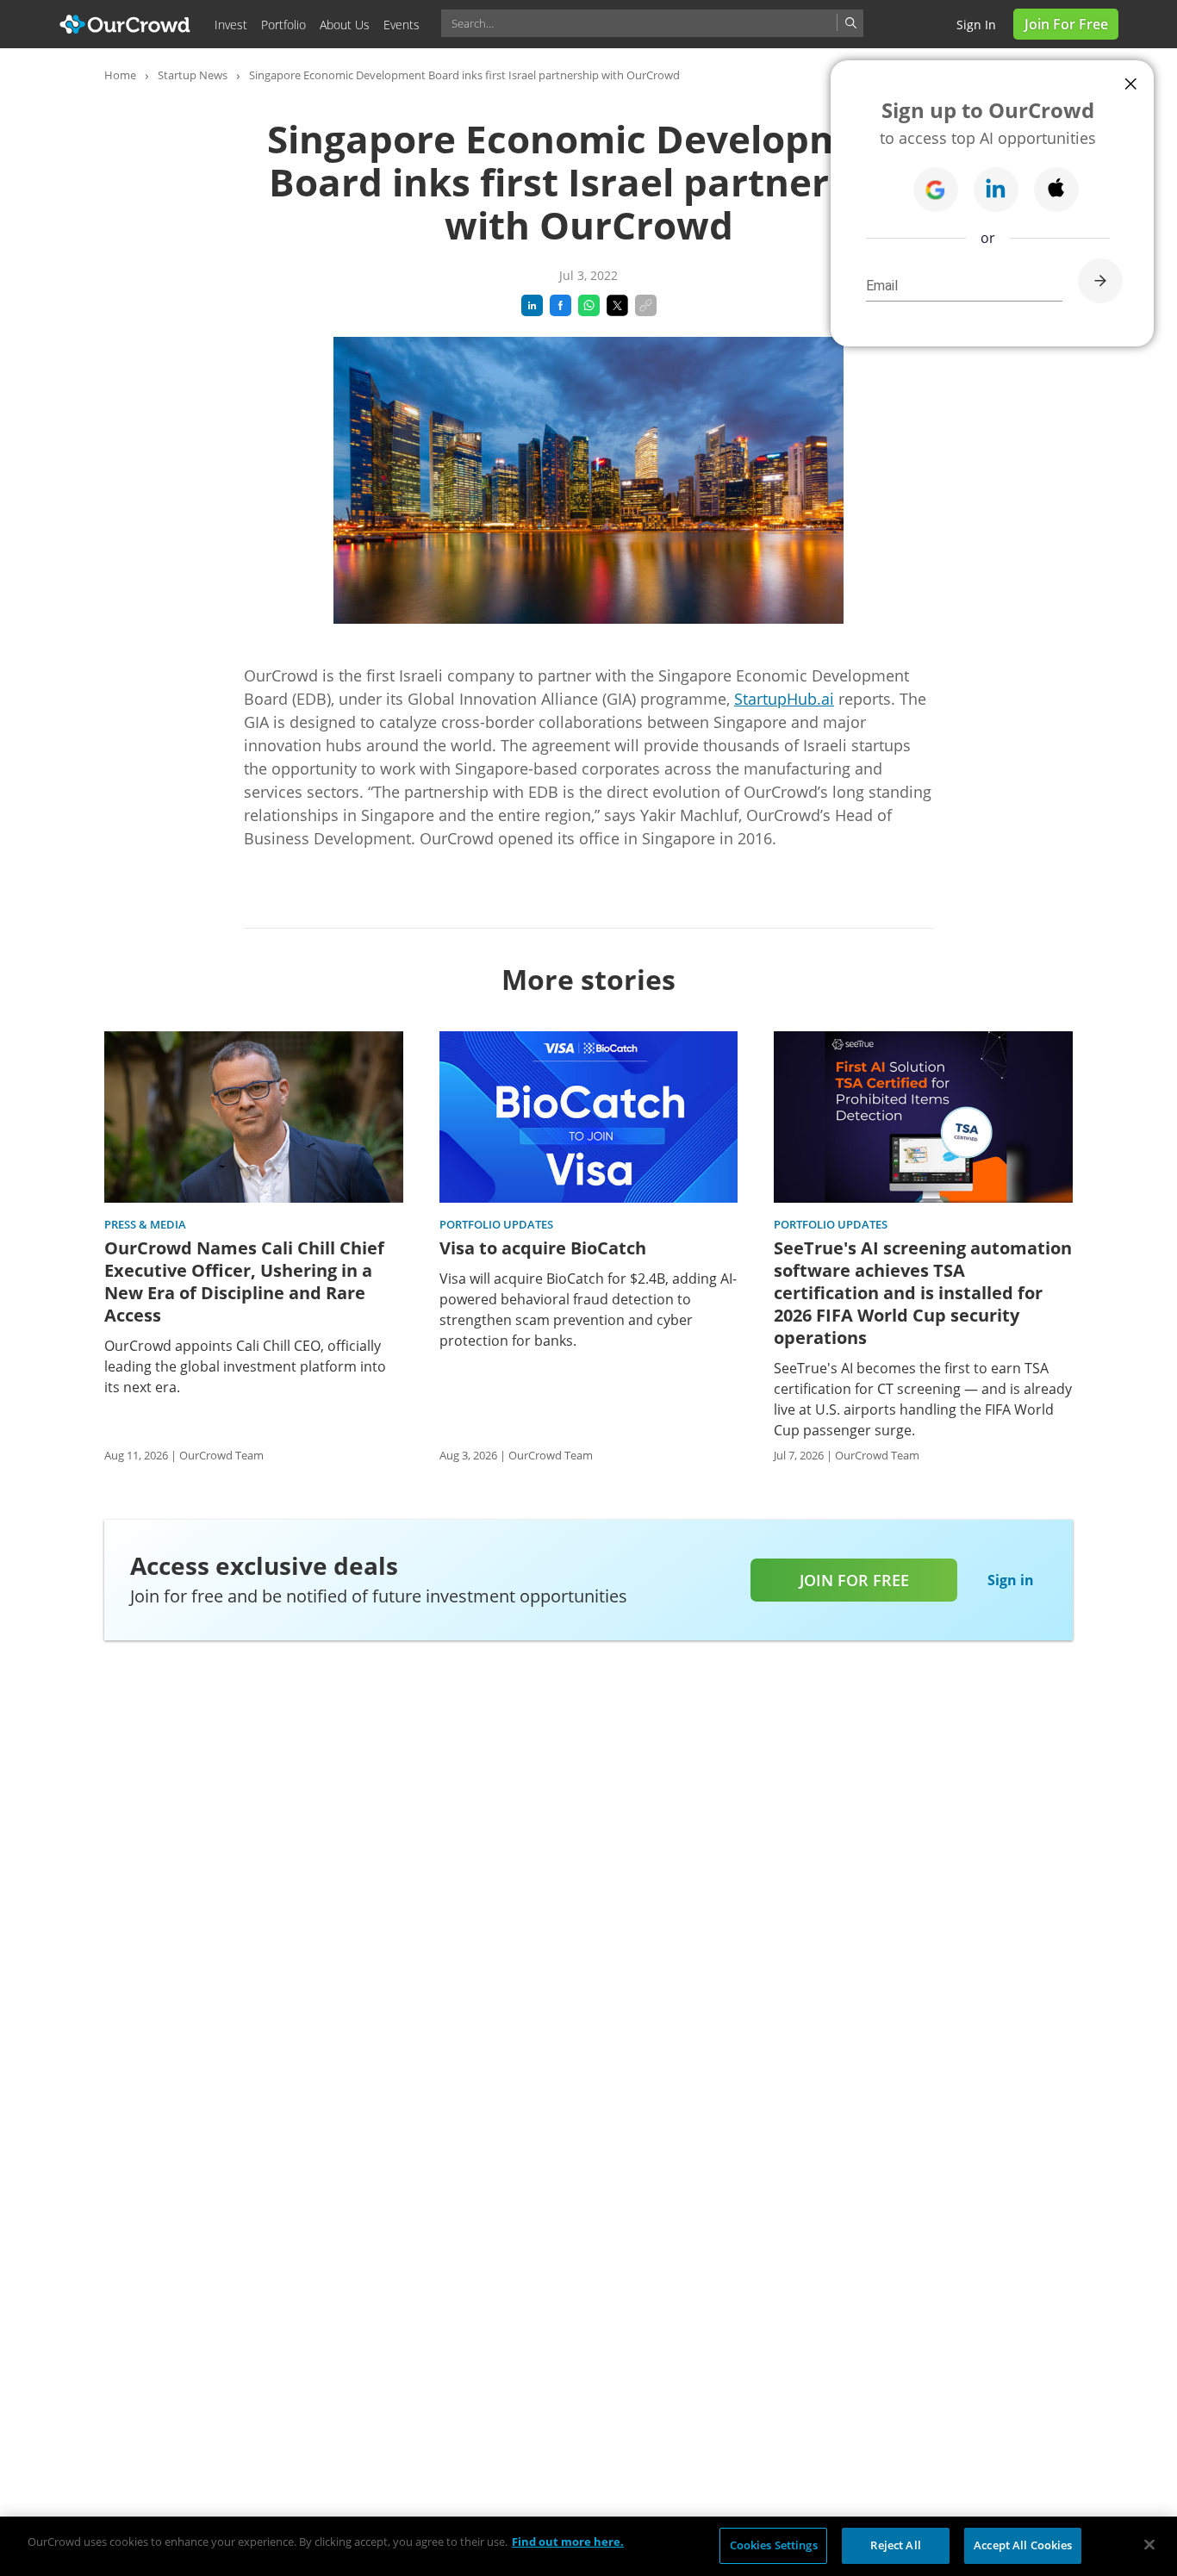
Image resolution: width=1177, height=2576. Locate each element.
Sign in (976, 25)
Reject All (895, 2545)
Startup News (193, 75)
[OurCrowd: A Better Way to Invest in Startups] (125, 23)
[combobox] (652, 23)
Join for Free (1066, 24)
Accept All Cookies (1023, 2545)
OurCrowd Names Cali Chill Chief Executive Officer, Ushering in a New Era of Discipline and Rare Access (244, 1282)
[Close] (1149, 2544)
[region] (588, 2546)
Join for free (854, 1580)
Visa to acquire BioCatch (543, 1248)
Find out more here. (568, 2542)
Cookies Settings (774, 2545)
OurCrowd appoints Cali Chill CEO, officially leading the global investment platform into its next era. (245, 1366)
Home (120, 75)
